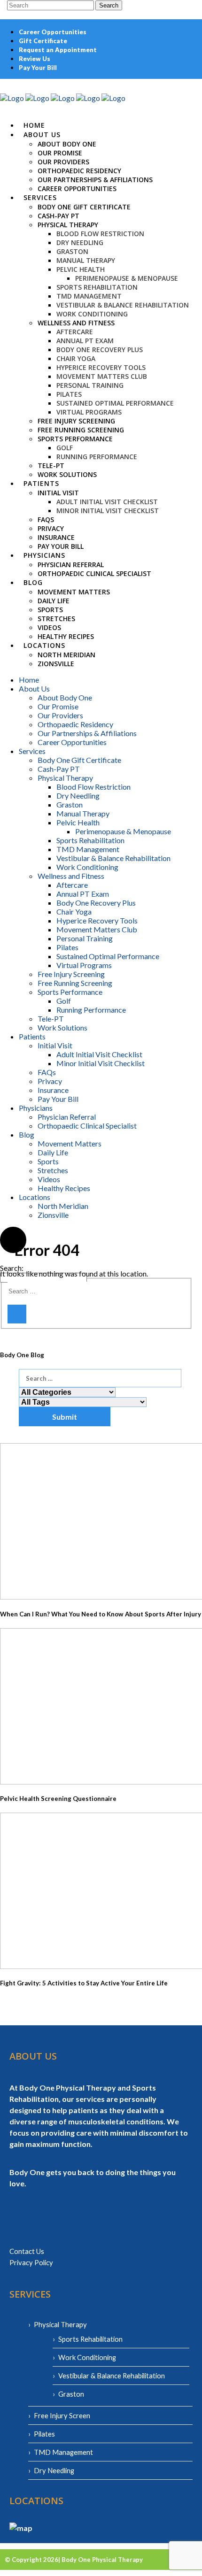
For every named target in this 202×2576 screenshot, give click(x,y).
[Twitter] (192, 83)
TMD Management (63, 2452)
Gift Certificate (43, 41)
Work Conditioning (87, 2357)
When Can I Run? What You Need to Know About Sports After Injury (101, 1614)
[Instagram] (179, 83)
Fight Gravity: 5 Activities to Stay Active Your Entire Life (84, 1983)
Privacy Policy (31, 2262)
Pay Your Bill (38, 68)
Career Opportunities (53, 32)
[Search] (17, 1314)
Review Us (35, 59)
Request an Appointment (58, 50)
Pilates (44, 2434)
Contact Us (27, 2251)
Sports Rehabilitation (90, 2339)
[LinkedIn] (186, 83)
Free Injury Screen (62, 2415)
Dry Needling (54, 2470)
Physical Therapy (60, 2324)
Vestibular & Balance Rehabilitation (112, 2376)
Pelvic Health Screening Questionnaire (58, 1799)
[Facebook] (172, 83)
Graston (71, 2394)
